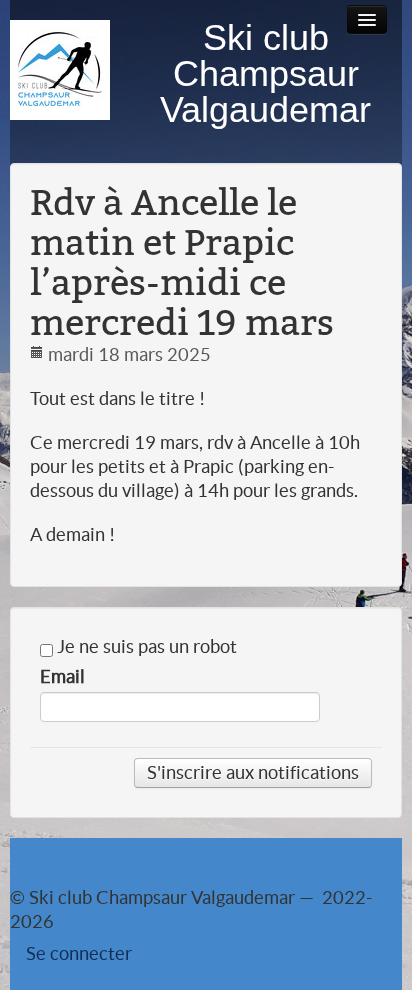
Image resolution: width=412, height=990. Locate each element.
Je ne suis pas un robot (145, 647)
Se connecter (79, 953)
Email (62, 677)
